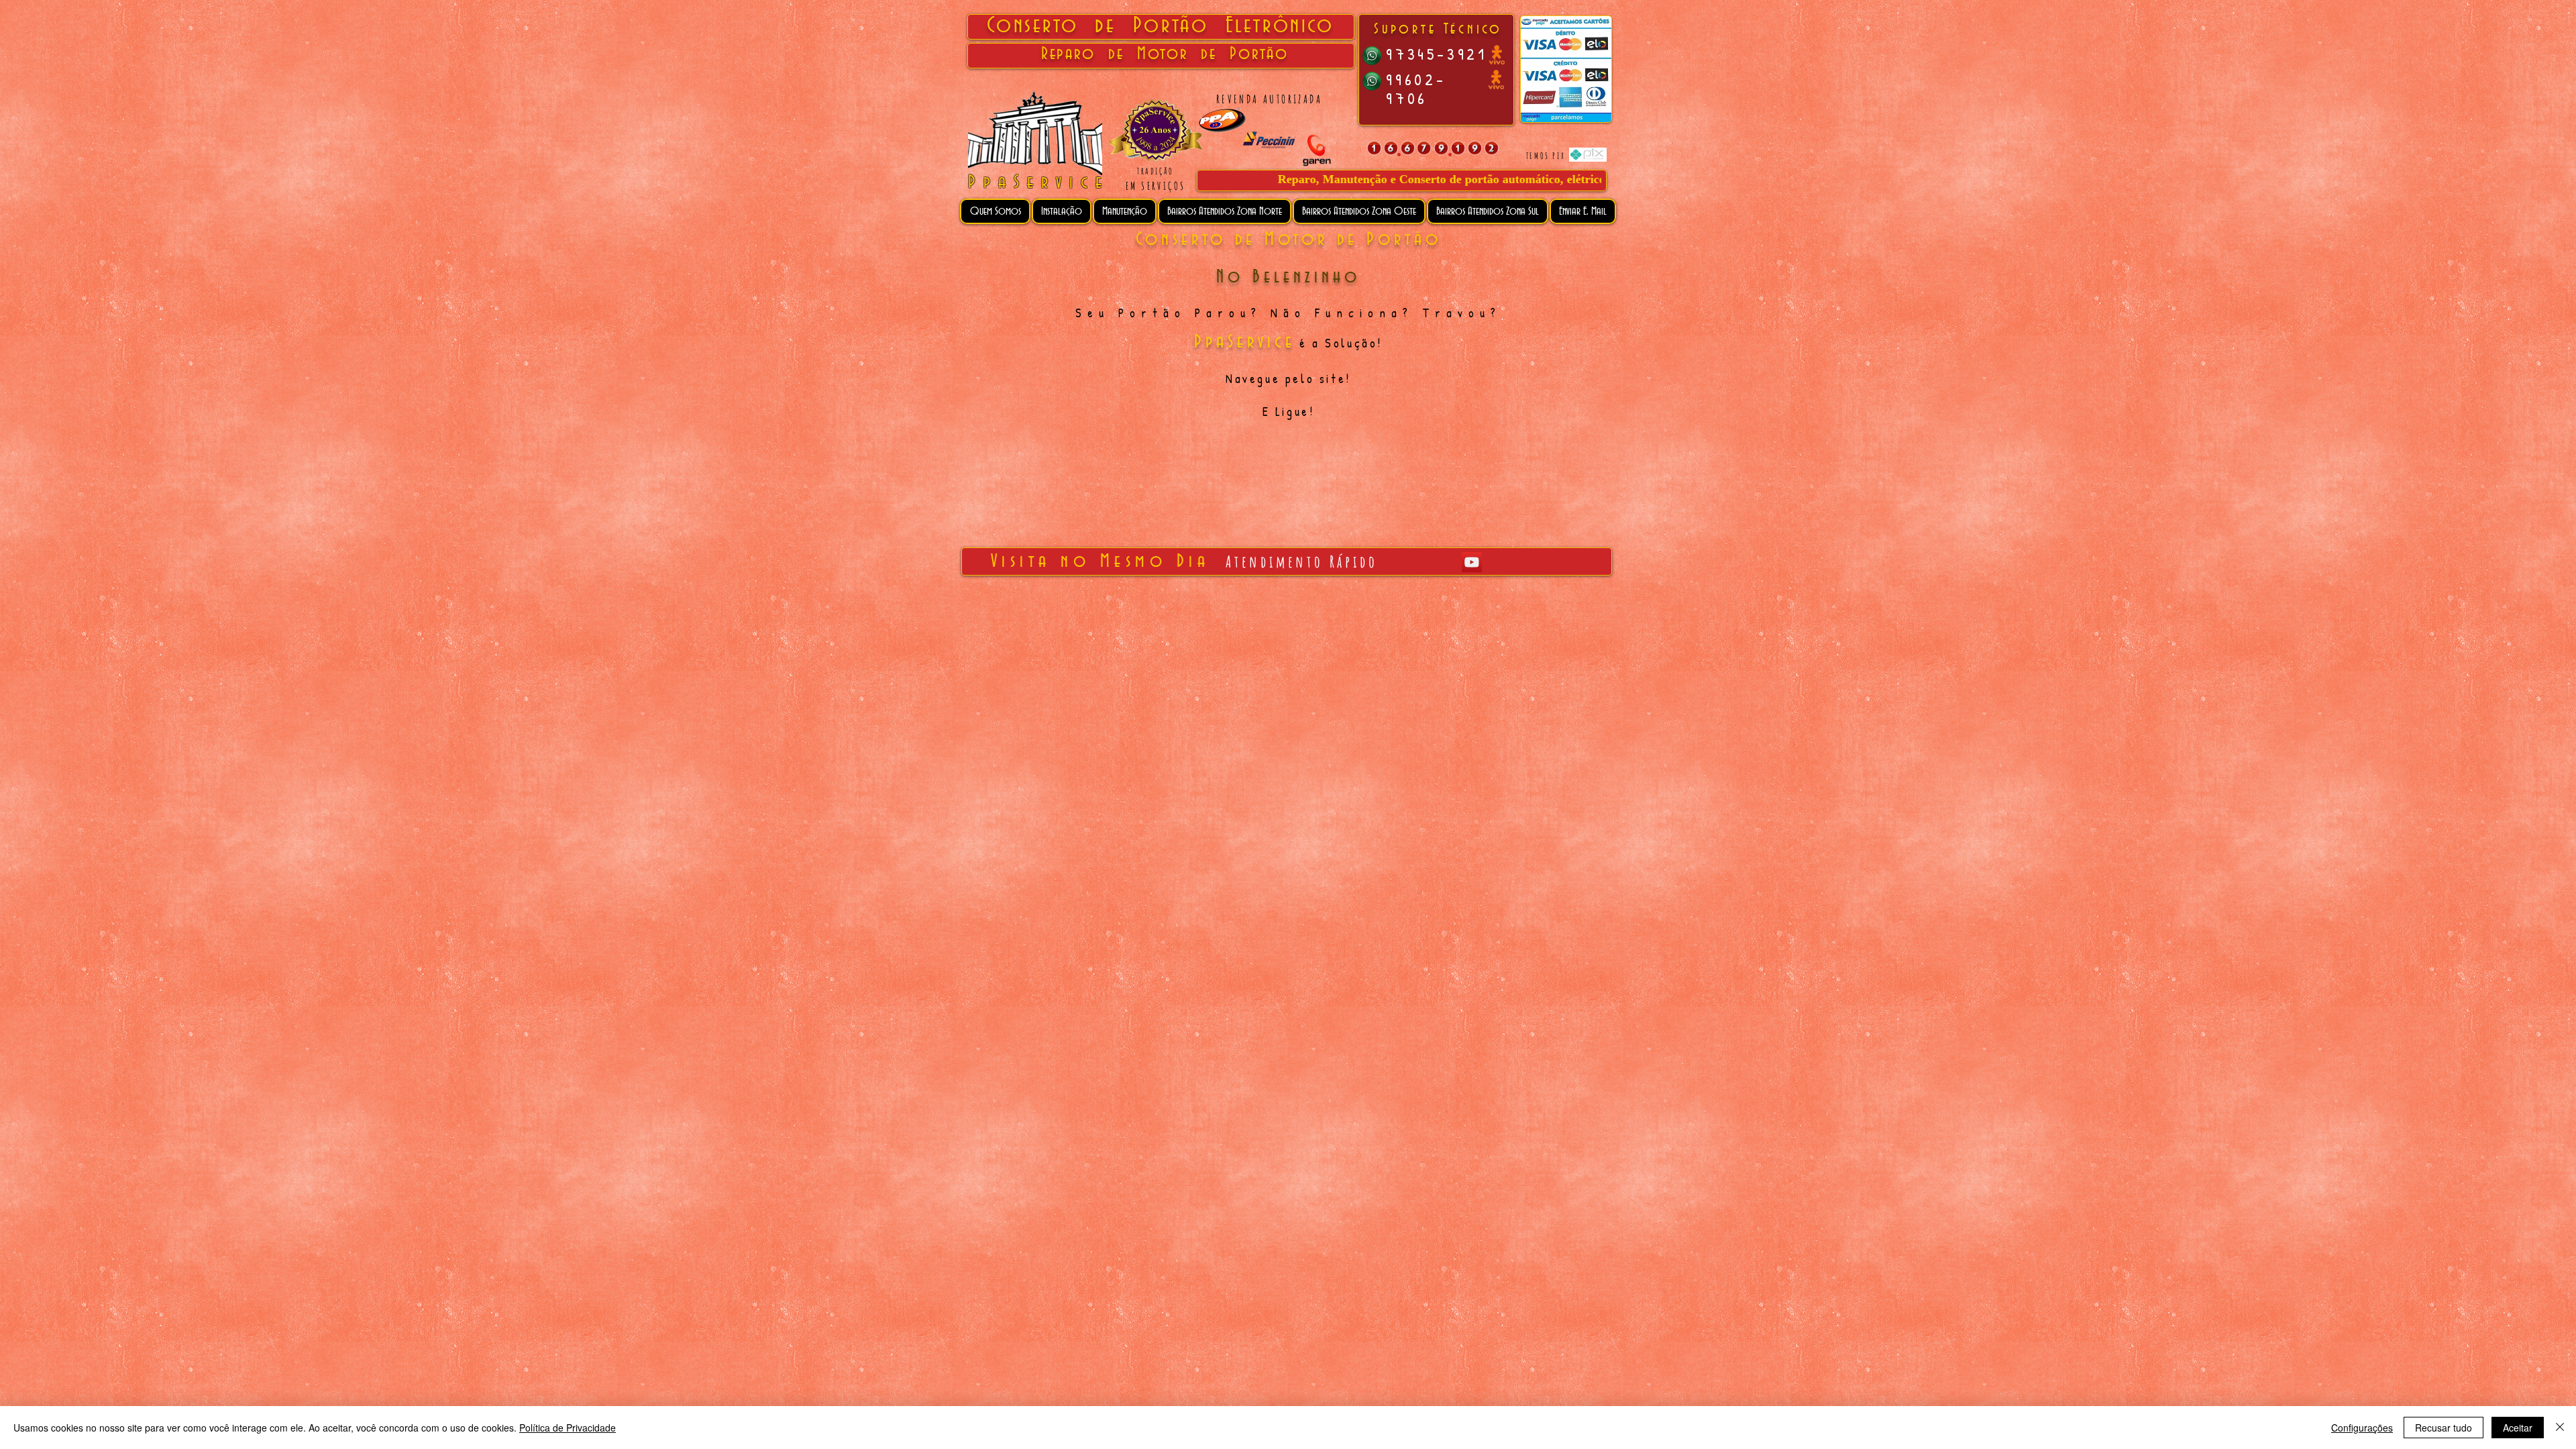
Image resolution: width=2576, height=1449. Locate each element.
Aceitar (2518, 1428)
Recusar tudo (2444, 1428)
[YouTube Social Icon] (1472, 562)
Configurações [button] (2362, 1428)
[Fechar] (2560, 1428)
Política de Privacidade (568, 1428)
